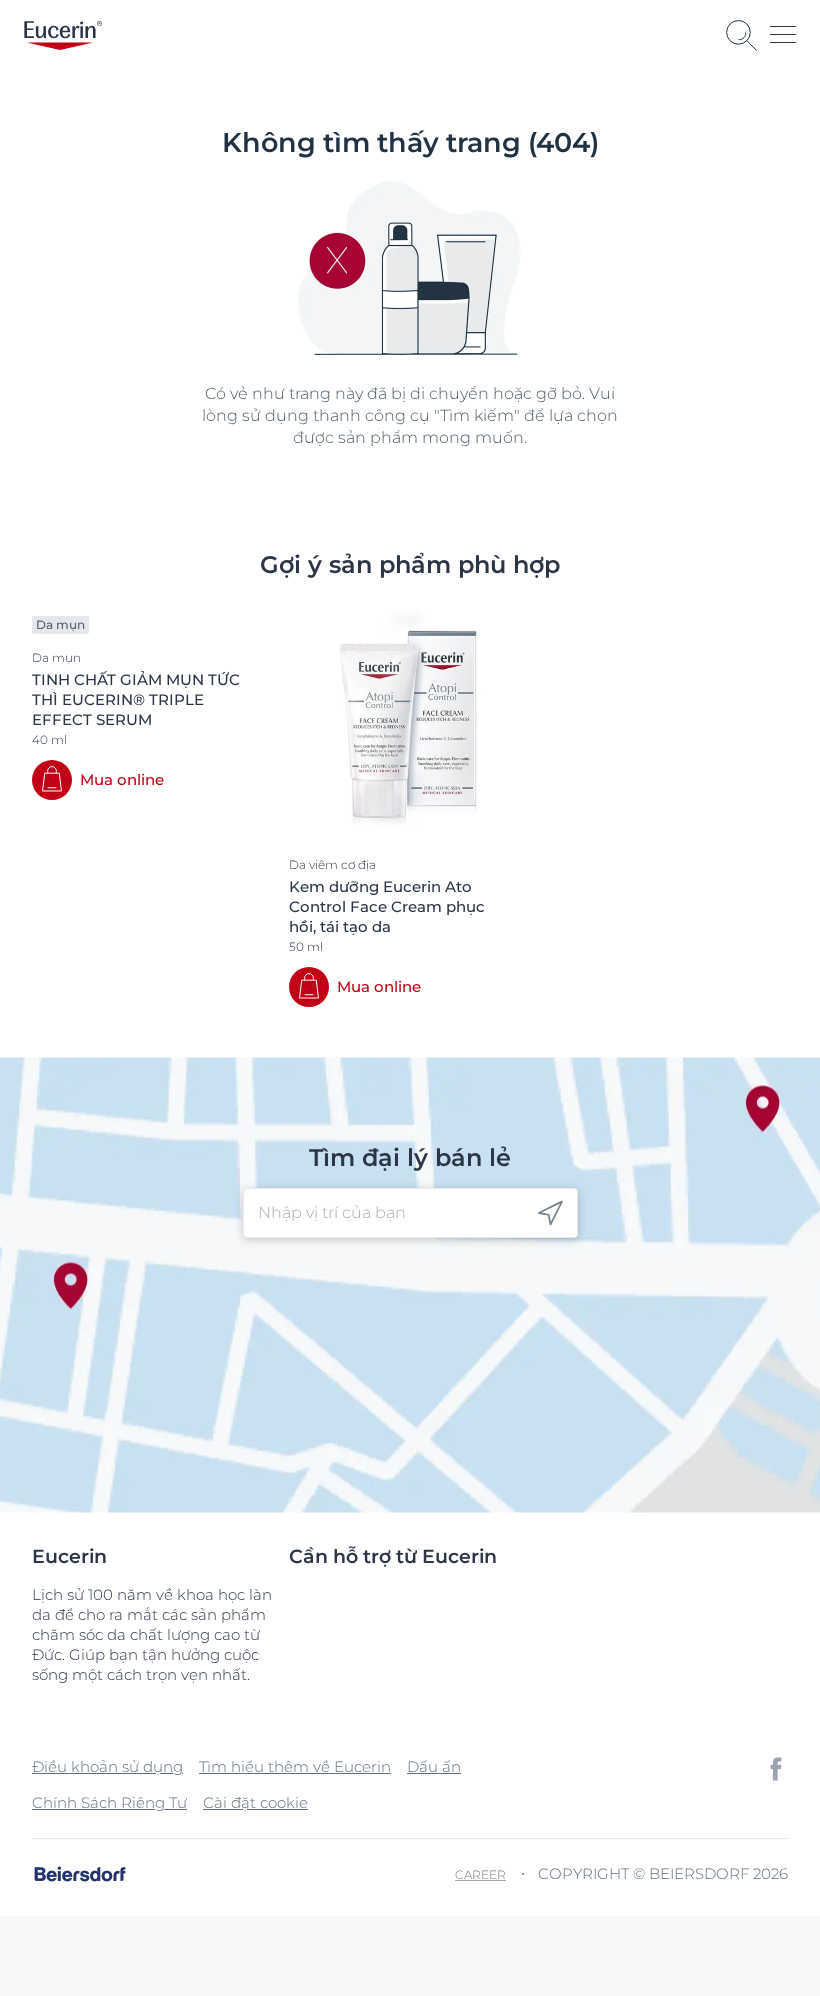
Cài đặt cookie (255, 1802)
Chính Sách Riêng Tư (109, 1802)
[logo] (63, 35)
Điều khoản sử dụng (107, 1766)
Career (480, 1874)
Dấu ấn (434, 1766)
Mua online (122, 779)
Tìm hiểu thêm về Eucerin (295, 1766)
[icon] (550, 1213)
